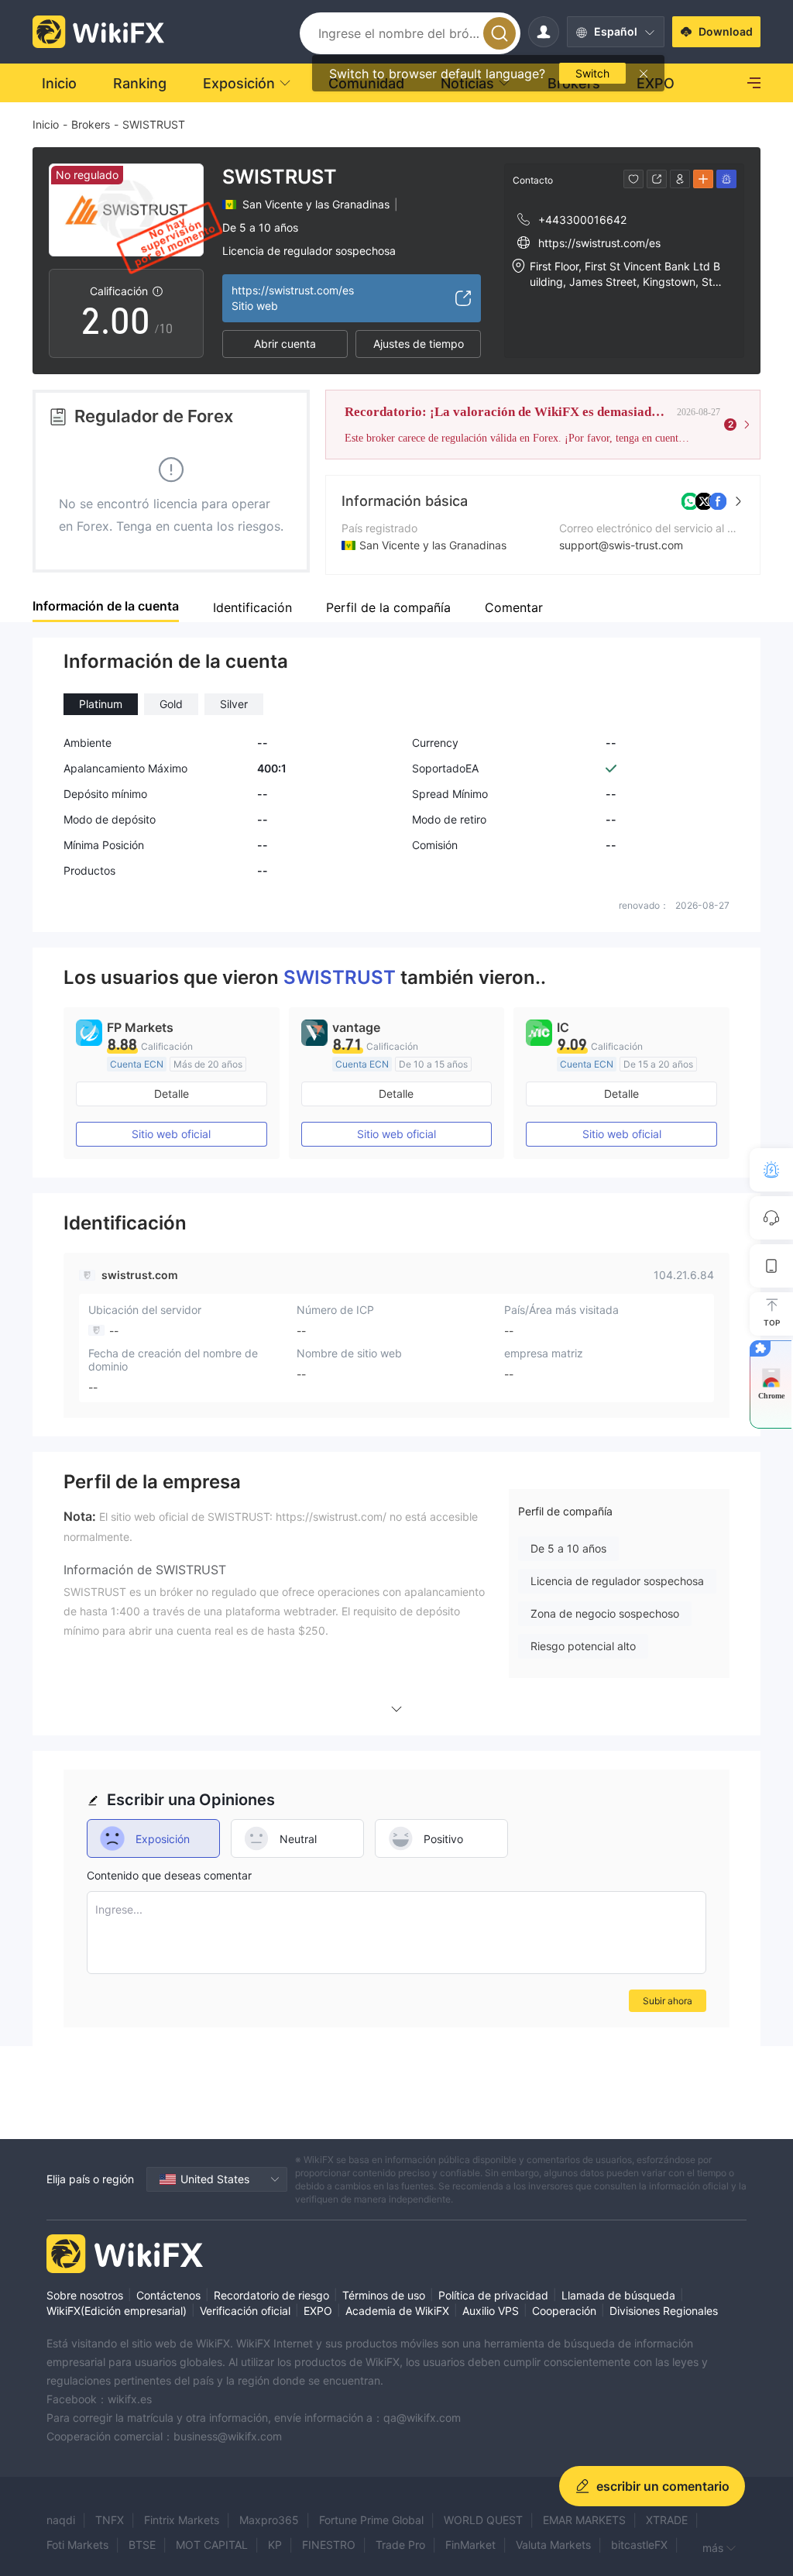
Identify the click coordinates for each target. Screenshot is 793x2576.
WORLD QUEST (483, 2520)
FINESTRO (329, 2545)
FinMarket (470, 2545)
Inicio (46, 124)
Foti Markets (77, 2545)
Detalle (172, 1094)
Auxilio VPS (491, 2311)
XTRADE (667, 2520)
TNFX (110, 2520)
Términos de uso (384, 2295)
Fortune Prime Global (371, 2520)
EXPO (318, 2311)
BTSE (142, 2545)
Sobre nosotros (85, 2295)
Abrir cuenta (285, 344)
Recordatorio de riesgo (271, 2295)
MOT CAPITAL (212, 2545)
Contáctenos (168, 2295)
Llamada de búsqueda (618, 2295)
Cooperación (564, 2311)
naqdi (61, 2520)
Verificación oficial (245, 2311)
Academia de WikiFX (397, 2311)
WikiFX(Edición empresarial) (117, 2311)
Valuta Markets (553, 2545)
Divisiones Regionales (664, 2311)
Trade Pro (400, 2545)
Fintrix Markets (182, 2520)
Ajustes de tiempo (419, 344)
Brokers (91, 124)
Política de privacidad (493, 2295)
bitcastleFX (639, 2545)
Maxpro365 (269, 2520)
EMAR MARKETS (584, 2520)
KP (275, 2545)
